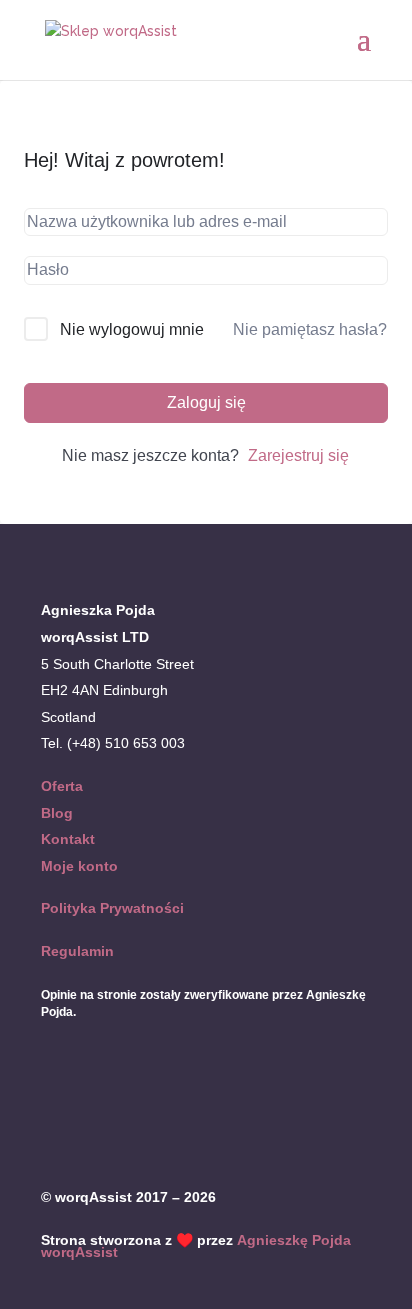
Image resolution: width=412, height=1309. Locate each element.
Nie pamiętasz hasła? (310, 329)
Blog (57, 813)
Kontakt (68, 839)
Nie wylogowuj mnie (132, 329)
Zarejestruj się (298, 455)
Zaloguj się (206, 402)
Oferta (62, 786)
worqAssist (79, 1252)
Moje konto (79, 866)
